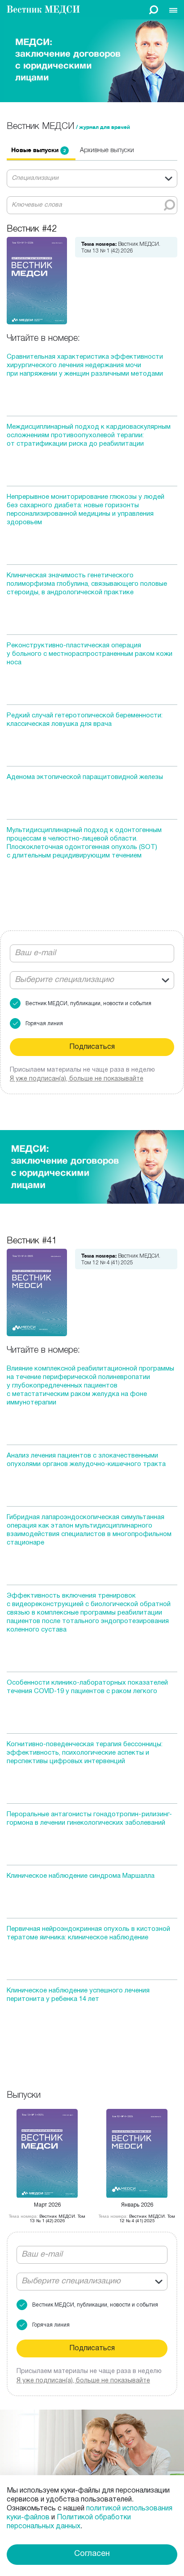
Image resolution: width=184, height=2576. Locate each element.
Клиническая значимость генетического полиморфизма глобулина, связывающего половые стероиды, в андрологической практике (87, 584)
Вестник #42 (32, 228)
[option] (41, 153)
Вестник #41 (32, 1240)
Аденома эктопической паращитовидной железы (85, 777)
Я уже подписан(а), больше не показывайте (83, 2381)
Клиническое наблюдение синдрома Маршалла (81, 1876)
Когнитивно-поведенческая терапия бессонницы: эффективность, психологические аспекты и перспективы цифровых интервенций (85, 1753)
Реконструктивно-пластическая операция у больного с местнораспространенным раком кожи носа (90, 654)
